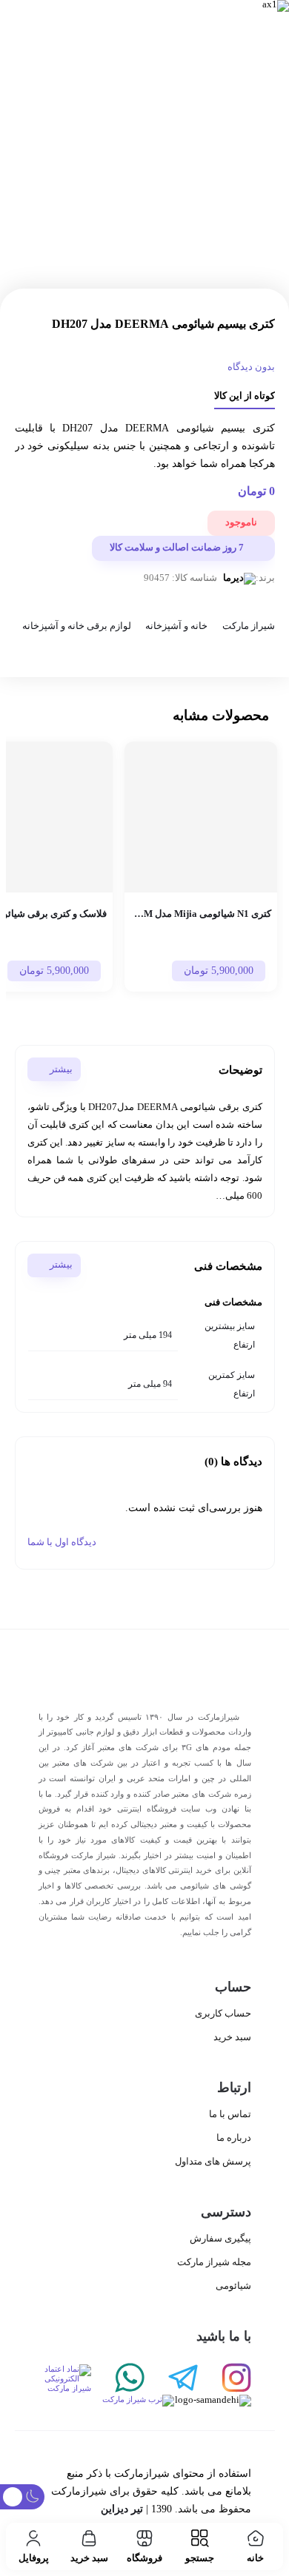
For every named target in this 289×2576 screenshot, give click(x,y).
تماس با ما (230, 2114)
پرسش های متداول (213, 2161)
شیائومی (233, 2286)
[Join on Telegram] (171, 2379)
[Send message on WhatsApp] (118, 2379)
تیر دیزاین (122, 2509)
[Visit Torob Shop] (106, 2401)
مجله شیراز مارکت (214, 2262)
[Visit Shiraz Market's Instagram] (225, 2379)
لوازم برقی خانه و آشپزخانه (76, 627)
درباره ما (234, 2138)
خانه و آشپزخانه (176, 627)
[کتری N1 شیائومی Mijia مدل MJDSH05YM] (201, 817)
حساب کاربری (223, 2013)
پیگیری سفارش (220, 2238)
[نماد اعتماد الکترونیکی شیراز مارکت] (65, 2379)
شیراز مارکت (248, 627)
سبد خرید (232, 2037)
